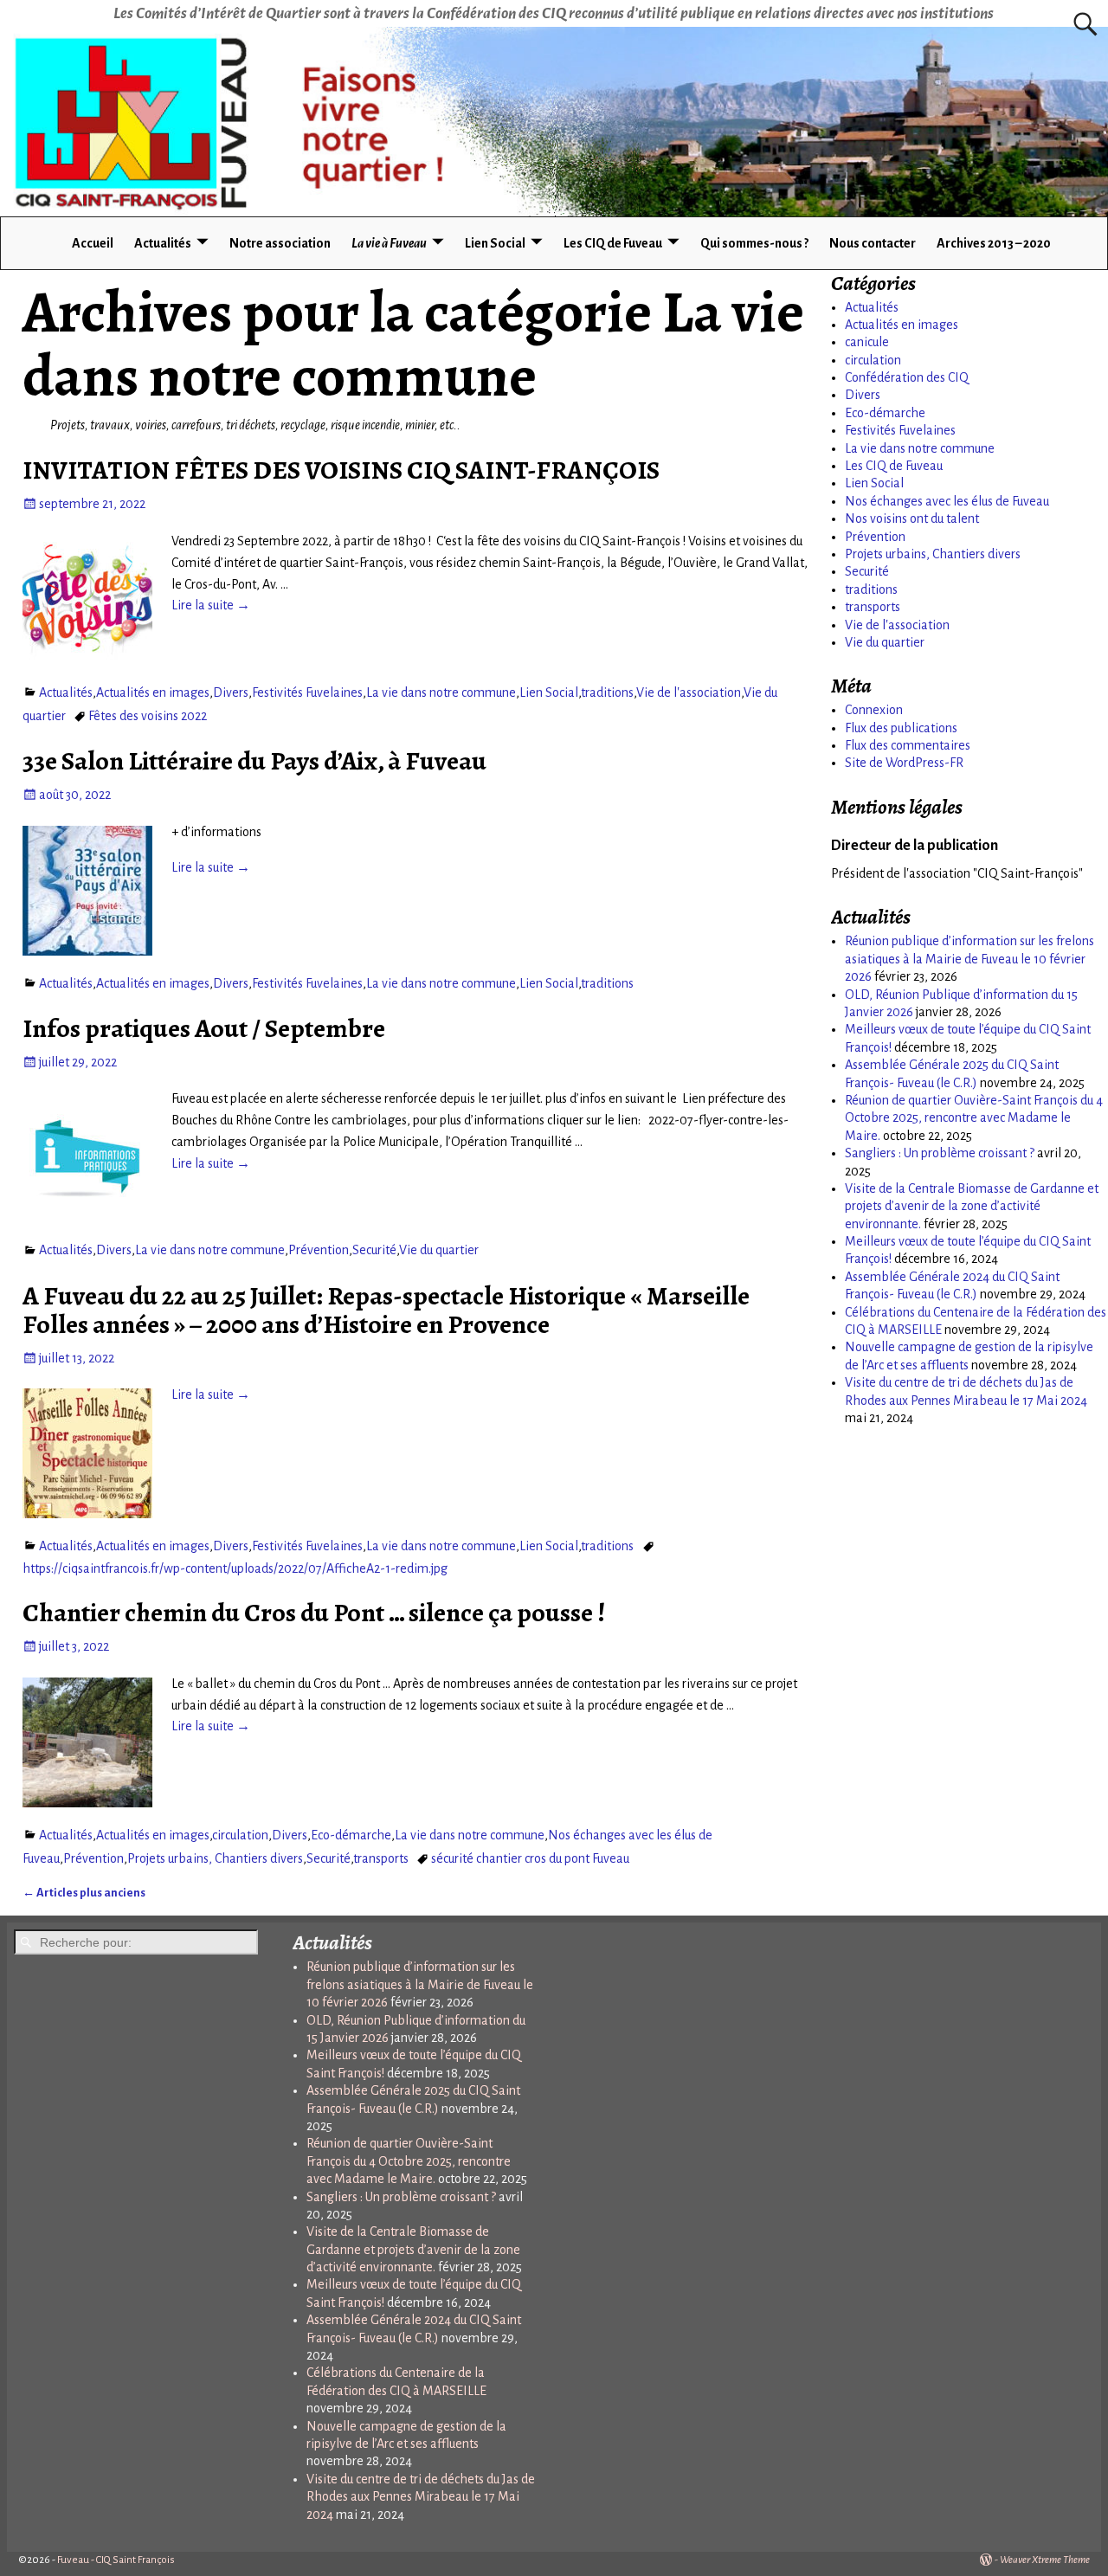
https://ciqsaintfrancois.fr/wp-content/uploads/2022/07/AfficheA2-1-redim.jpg (235, 1568)
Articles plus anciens (84, 1893)
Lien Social (495, 243)
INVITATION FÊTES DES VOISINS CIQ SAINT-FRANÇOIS (341, 470)
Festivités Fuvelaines (307, 692)
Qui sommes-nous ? (754, 243)
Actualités (163, 243)
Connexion (874, 710)
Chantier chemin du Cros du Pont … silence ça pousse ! (314, 1613)
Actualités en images (153, 692)
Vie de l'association (689, 692)
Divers (231, 692)
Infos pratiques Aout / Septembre (204, 1028)
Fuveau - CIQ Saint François (116, 2560)
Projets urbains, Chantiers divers (215, 1858)
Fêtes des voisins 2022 (148, 716)
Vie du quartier (439, 1250)
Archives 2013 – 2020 (994, 243)
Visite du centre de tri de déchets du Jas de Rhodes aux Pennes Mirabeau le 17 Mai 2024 (421, 2497)
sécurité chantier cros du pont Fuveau (530, 1858)
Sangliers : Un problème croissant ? (940, 1153)
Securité (374, 1250)
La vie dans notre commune (441, 692)
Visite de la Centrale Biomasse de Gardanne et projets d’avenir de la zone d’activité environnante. (972, 1206)
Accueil (93, 243)
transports (381, 1858)
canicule (867, 342)
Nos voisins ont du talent (912, 518)
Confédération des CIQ (907, 377)
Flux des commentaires (908, 745)
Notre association (280, 243)
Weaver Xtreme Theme (1045, 2560)
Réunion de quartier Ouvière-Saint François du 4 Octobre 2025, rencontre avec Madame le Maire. (974, 1118)
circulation (240, 1835)
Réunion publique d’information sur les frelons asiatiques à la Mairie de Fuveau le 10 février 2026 (969, 959)
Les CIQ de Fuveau (613, 243)
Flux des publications (901, 728)
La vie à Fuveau (389, 243)
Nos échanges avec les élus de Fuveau (947, 501)
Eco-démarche (351, 1835)
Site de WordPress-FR (904, 763)
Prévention (319, 1250)
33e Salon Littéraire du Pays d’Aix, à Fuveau (254, 761)
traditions (607, 692)
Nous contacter (873, 243)
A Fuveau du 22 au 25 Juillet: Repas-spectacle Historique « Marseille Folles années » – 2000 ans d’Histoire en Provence (386, 1310)
